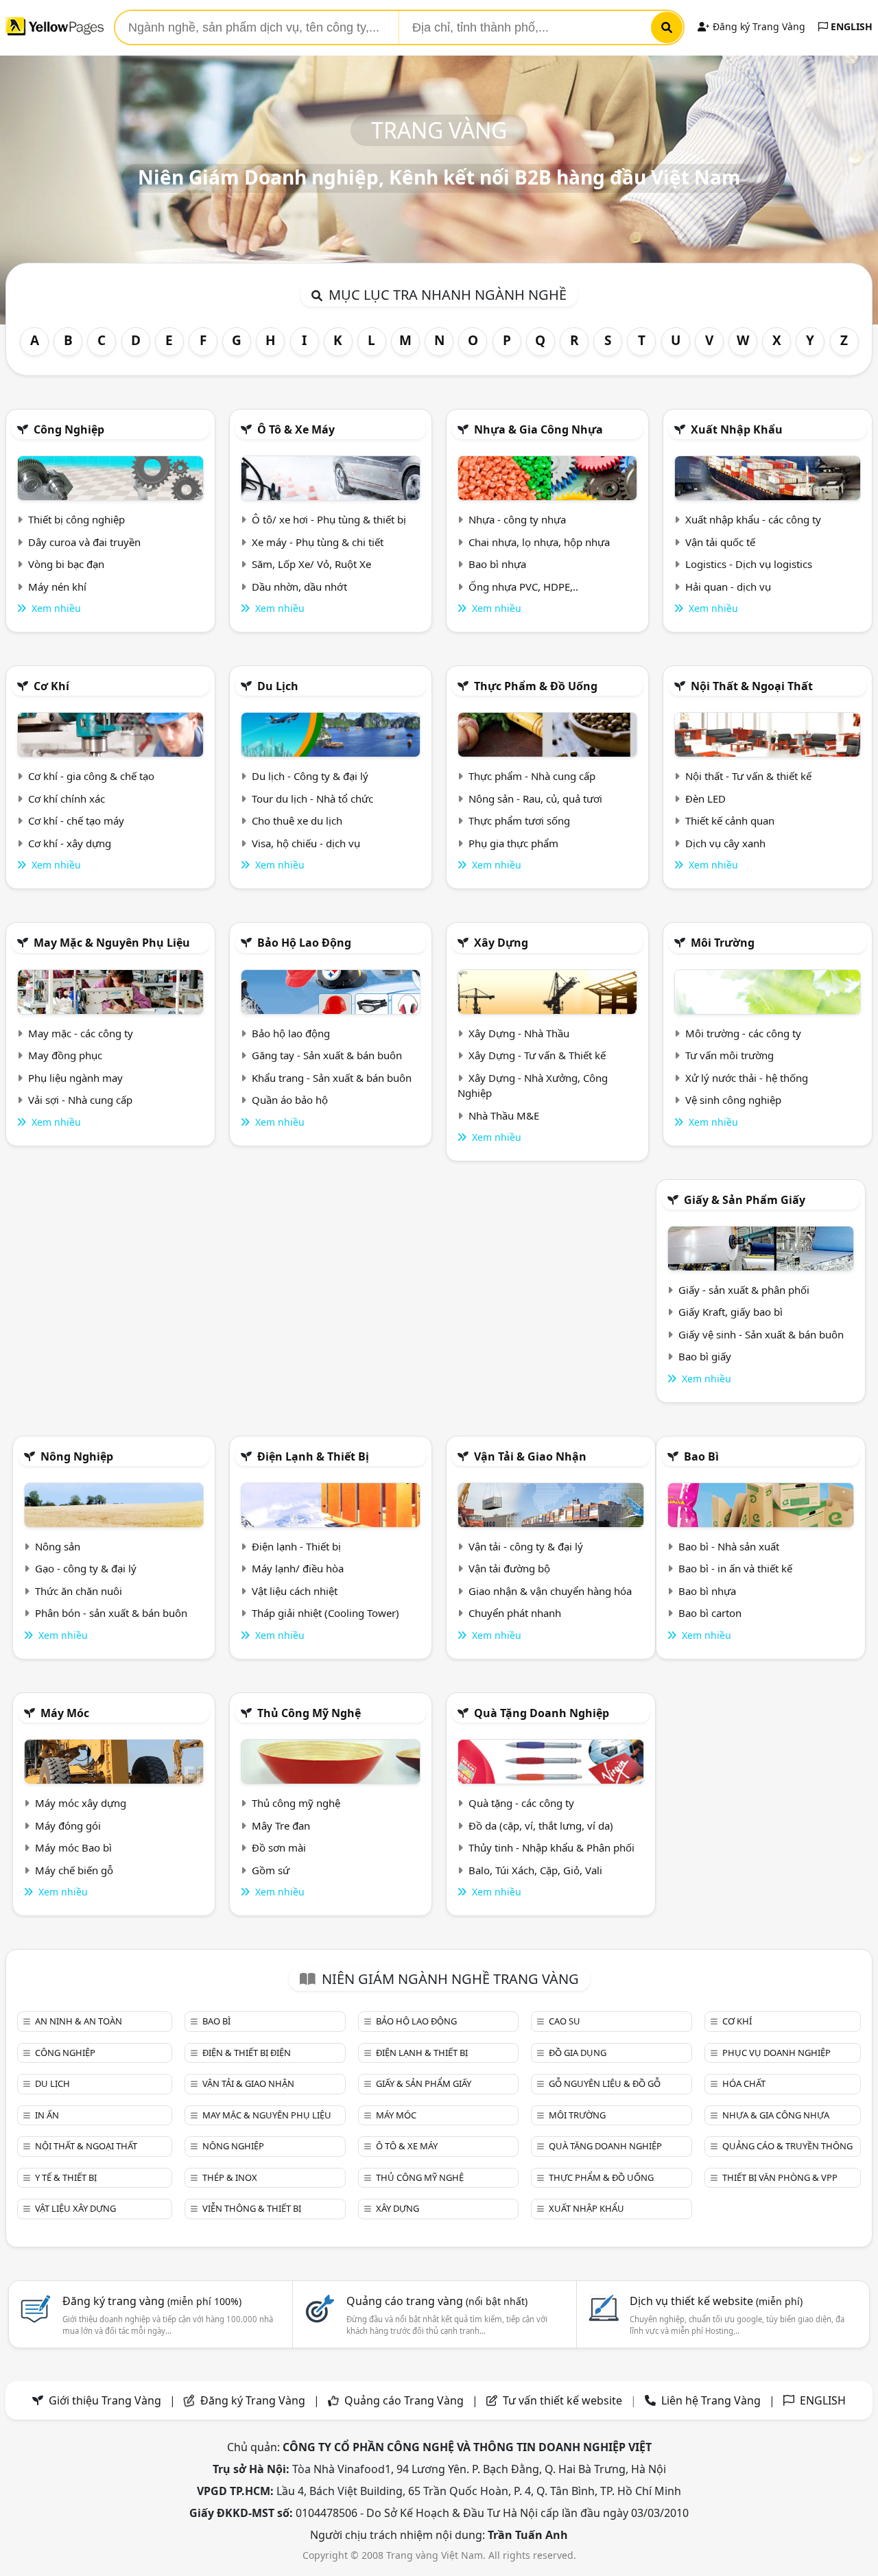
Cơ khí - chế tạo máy (76, 820)
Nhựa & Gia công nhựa (538, 429)
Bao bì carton (710, 1613)
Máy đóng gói (68, 1825)
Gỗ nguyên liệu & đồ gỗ (605, 2083)
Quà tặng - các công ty (521, 1803)
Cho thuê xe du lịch (297, 820)
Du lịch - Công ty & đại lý (310, 776)
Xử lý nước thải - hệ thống (747, 1078)
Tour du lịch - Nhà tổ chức (312, 799)
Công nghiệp (69, 429)
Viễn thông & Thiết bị (252, 2208)
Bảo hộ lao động (304, 943)
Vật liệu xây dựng (75, 2208)
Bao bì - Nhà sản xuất (729, 1546)
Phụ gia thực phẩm (513, 843)
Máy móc (65, 1713)
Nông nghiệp (77, 1456)
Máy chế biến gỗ (74, 1870)
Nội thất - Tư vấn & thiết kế (748, 776)
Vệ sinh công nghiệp (733, 1100)
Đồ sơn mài (279, 1847)
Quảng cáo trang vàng (437, 2301)
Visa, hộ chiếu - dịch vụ (306, 843)
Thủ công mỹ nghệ (309, 1713)
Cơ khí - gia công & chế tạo (91, 776)
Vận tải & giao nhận (530, 1456)
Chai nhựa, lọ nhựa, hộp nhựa (539, 542)
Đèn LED (705, 799)
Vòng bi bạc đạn (66, 564)
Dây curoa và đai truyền (84, 542)
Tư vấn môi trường (729, 1055)
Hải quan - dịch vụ (728, 587)
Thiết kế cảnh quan (730, 820)
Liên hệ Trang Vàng (711, 2400)
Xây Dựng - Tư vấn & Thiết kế (537, 1055)
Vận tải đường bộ (509, 1568)
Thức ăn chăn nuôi (79, 1591)
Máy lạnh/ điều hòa (298, 1568)
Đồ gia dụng (578, 2053)
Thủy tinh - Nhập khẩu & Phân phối (551, 1847)
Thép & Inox (230, 2177)
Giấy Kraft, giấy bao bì (731, 1312)
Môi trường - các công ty (743, 1033)
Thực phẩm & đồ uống (536, 686)
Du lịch (278, 686)
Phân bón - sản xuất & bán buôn (111, 1613)
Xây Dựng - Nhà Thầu (519, 1033)
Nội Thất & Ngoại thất (752, 686)
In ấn (47, 2115)
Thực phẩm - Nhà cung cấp (532, 776)
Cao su (565, 2021)
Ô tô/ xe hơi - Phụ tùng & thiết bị (329, 519)
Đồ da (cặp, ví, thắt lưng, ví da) (541, 1825)
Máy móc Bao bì (73, 1847)
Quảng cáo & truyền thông (787, 2146)
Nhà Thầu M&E (504, 1115)
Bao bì (701, 1456)
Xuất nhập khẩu (737, 429)
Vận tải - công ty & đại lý (526, 1546)
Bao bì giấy (705, 1356)
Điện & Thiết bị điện (247, 2053)
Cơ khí (51, 686)
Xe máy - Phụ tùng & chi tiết (318, 542)
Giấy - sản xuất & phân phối (744, 1290)
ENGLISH (850, 26)
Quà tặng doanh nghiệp (542, 1713)
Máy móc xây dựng (81, 1803)
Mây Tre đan (281, 1825)
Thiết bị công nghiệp (76, 519)
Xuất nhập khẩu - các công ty (753, 519)
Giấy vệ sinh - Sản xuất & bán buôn (761, 1334)
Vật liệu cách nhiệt (295, 1591)
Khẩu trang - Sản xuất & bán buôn (332, 1078)
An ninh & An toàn (79, 2021)
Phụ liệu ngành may (75, 1078)
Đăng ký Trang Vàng (758, 26)
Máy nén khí (57, 587)
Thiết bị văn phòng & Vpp (780, 2177)
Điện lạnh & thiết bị (313, 1456)
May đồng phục (65, 1055)
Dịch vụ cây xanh (725, 843)
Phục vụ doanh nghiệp (776, 2053)
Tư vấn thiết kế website (564, 2400)
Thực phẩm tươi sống (519, 820)
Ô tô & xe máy (296, 429)
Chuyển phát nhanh (515, 1613)
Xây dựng (501, 943)
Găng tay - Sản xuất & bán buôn (327, 1055)
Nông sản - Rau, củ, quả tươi (535, 799)
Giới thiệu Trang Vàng (105, 2400)
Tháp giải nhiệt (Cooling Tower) (325, 1613)
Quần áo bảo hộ (290, 1100)
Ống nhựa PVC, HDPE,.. (523, 587)
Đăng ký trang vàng (152, 2301)
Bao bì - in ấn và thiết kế (735, 1568)
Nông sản (58, 1546)
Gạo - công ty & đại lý (86, 1568)
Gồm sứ (271, 1870)
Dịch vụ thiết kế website (716, 2301)
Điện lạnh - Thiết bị (296, 1546)
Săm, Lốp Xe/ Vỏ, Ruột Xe (311, 564)
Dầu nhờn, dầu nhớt (299, 587)
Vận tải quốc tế (720, 542)
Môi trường (723, 943)
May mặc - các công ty (81, 1033)
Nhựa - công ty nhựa (517, 519)
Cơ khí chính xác (67, 799)
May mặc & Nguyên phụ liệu (112, 943)
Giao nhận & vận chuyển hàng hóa (550, 1591)
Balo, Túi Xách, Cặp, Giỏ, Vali (535, 1870)
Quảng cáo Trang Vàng (404, 2400)
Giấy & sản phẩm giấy (745, 1200)
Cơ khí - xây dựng (70, 843)
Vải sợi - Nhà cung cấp (80, 1100)
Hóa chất (744, 2083)
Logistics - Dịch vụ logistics (749, 564)
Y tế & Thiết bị (66, 2177)
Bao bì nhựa (497, 564)
